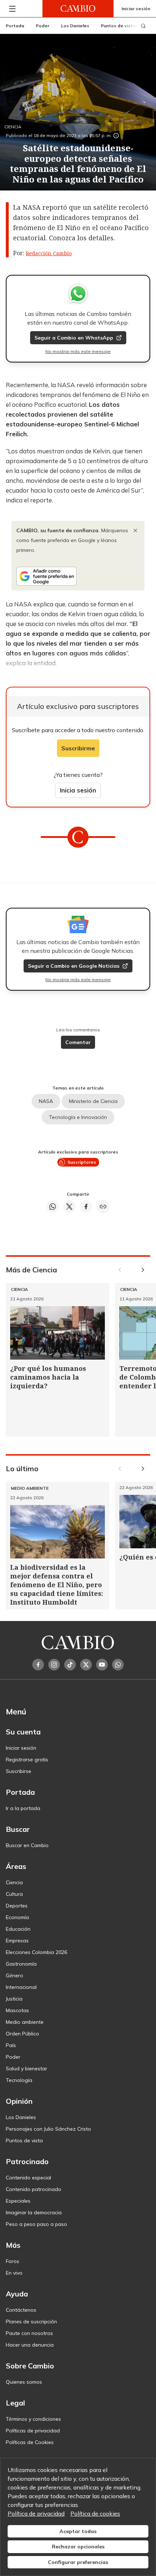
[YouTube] (102, 1665)
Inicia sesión (78, 790)
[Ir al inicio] (78, 9)
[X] (86, 1665)
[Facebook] (38, 1665)
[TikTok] (70, 1665)
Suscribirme (78, 748)
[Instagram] (54, 1665)
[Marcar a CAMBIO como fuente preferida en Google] (78, 576)
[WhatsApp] (118, 1665)
